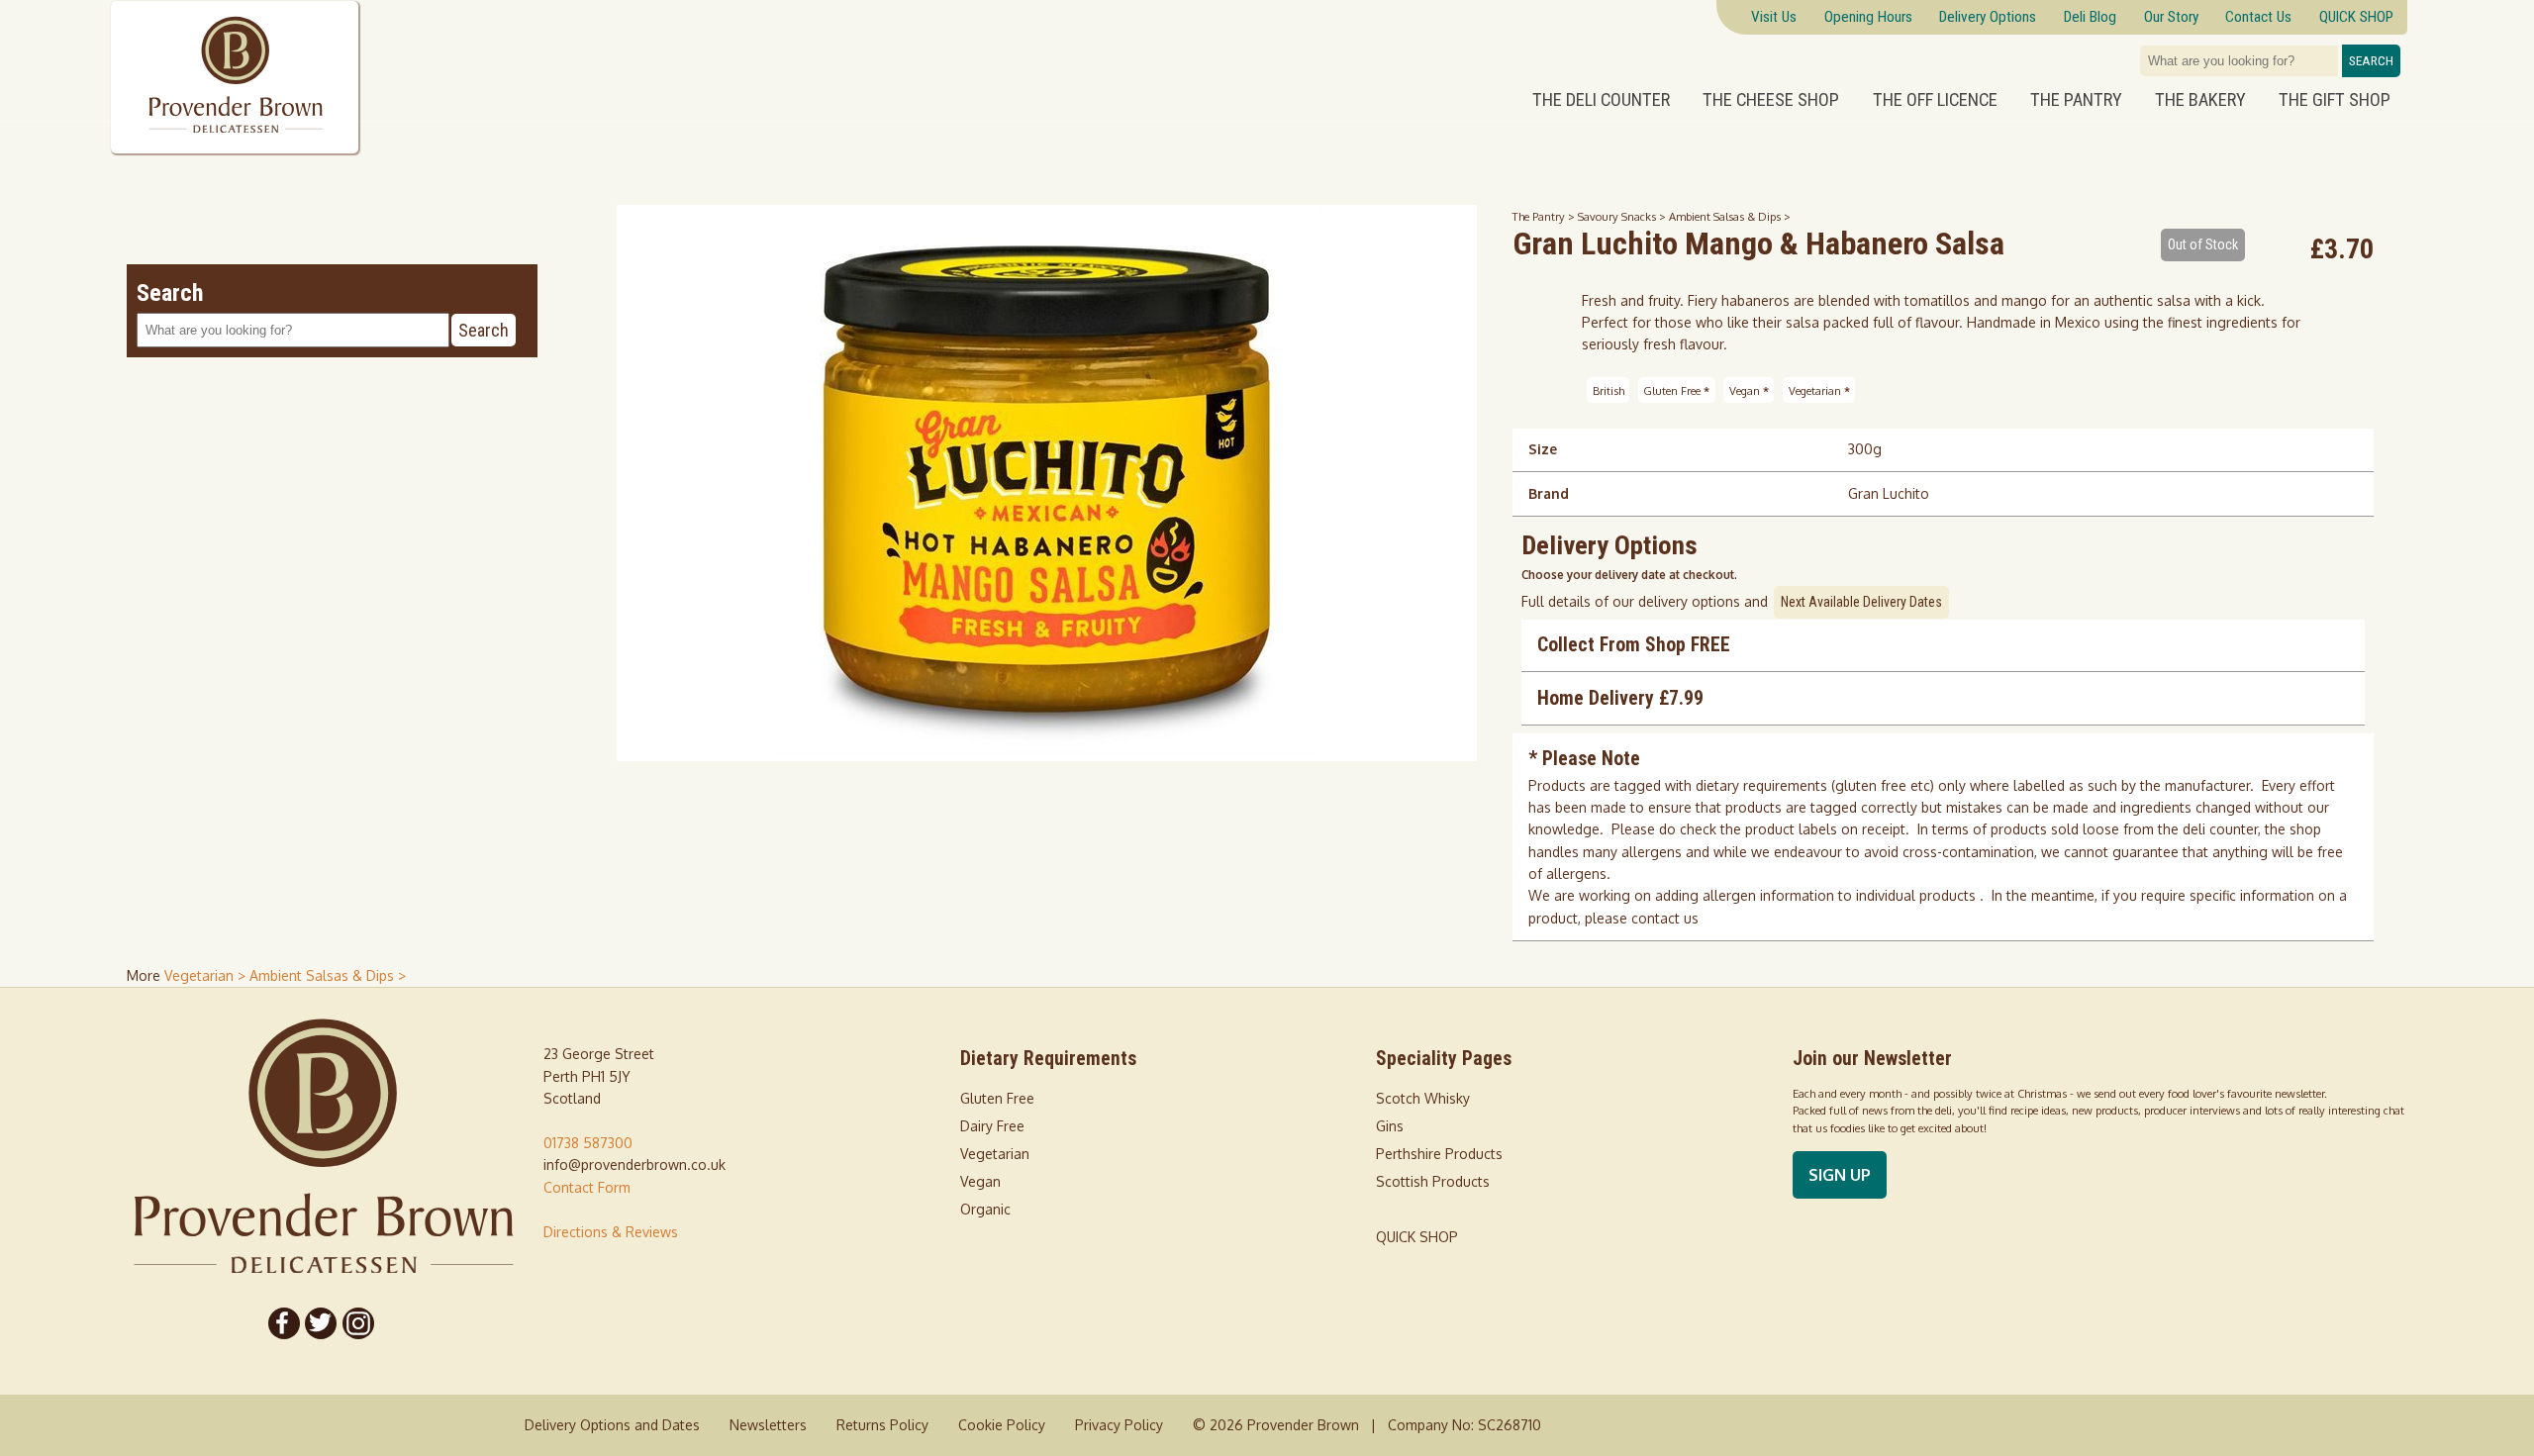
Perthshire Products (1439, 1154)
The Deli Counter (1601, 100)
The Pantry (2076, 100)
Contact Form (587, 1187)
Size (1543, 449)
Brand (1549, 493)
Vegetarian (1819, 389)
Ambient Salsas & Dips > (1730, 216)
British (1608, 389)
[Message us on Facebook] (284, 1323)
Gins (1390, 1126)
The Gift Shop (2335, 100)
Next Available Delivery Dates (1861, 602)
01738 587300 (588, 1143)
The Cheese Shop (1771, 100)
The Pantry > (1545, 216)
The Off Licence (1935, 100)
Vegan (1749, 389)
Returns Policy (882, 1425)
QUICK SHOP (1417, 1237)
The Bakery (2200, 100)
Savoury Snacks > (1623, 216)
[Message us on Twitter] (322, 1323)
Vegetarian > (207, 975)
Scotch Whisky (1423, 1098)
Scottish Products (1433, 1181)
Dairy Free (992, 1126)
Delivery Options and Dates (612, 1425)
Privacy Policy (1119, 1425)
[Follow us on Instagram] (358, 1323)
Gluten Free (1676, 389)
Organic (985, 1209)
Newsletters (768, 1425)
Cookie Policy (1002, 1425)
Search (2371, 61)
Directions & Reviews (611, 1232)
